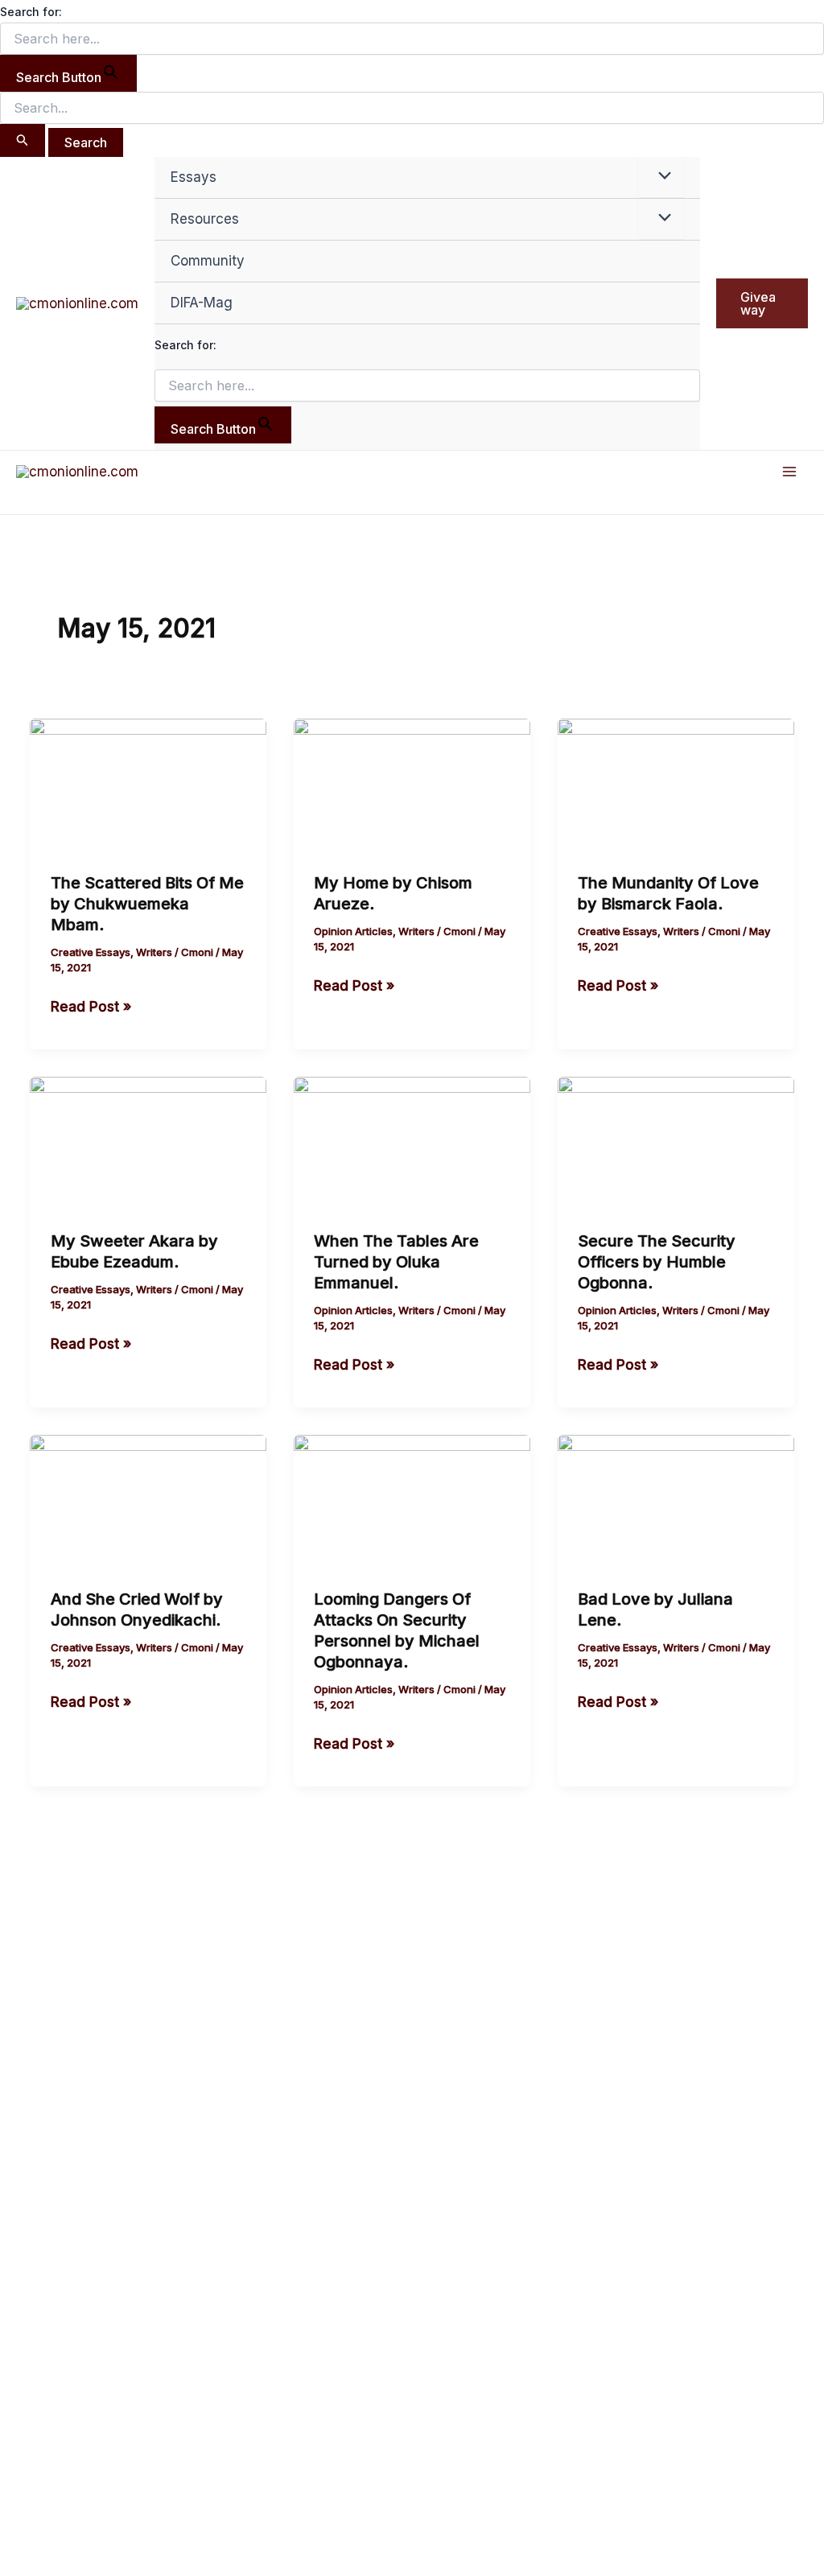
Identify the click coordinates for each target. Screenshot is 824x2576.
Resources (205, 219)
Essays (194, 177)
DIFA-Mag (202, 303)
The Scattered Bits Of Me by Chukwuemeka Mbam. (147, 904)
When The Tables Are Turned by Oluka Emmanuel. (396, 1262)
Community (208, 261)
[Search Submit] (23, 140)
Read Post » (91, 1005)
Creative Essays (91, 952)
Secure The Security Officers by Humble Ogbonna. (657, 1262)
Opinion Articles (353, 931)
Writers (154, 952)
